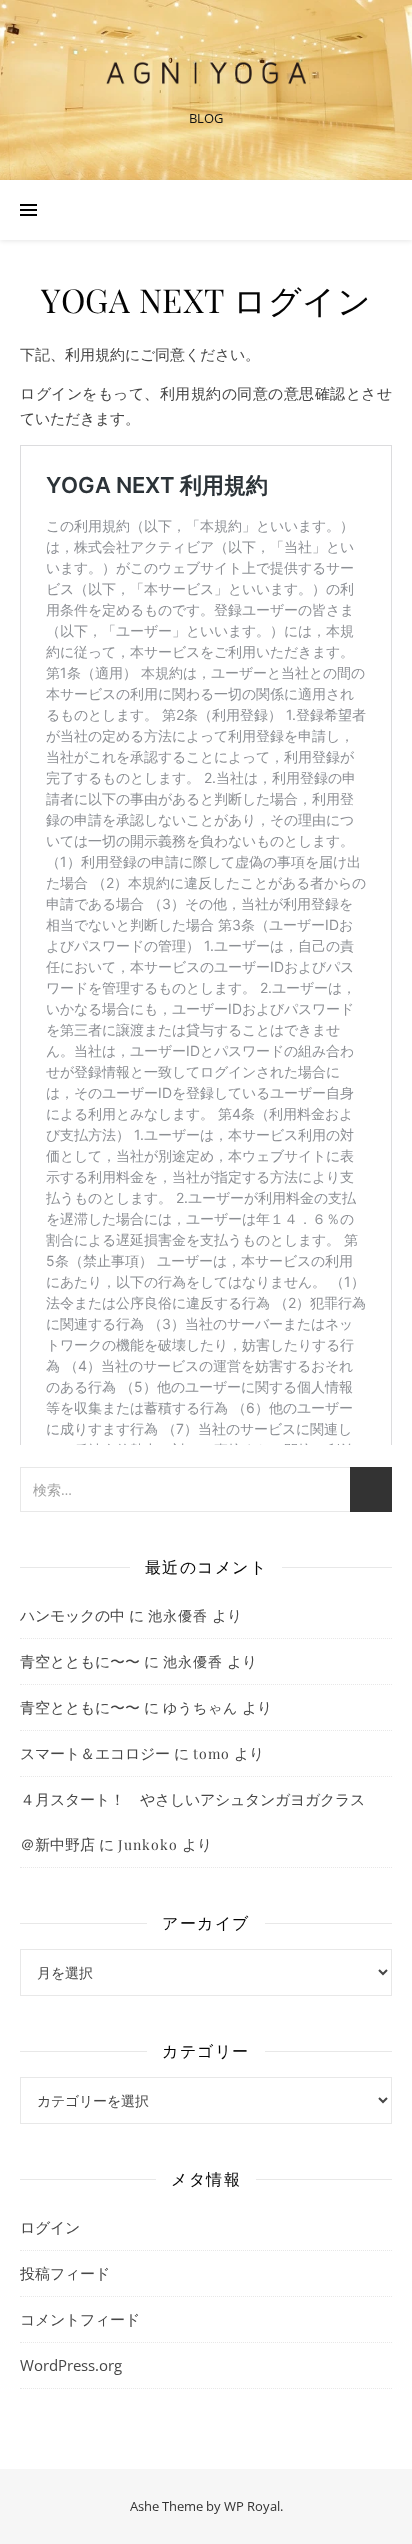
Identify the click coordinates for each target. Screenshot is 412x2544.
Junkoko (148, 1844)
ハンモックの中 (72, 1615)
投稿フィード (65, 2273)
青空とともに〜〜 (80, 1661)
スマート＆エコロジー (95, 1753)
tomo (211, 1753)
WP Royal (252, 2506)
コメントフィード (80, 2319)
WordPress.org (71, 2365)
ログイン (50, 2227)
